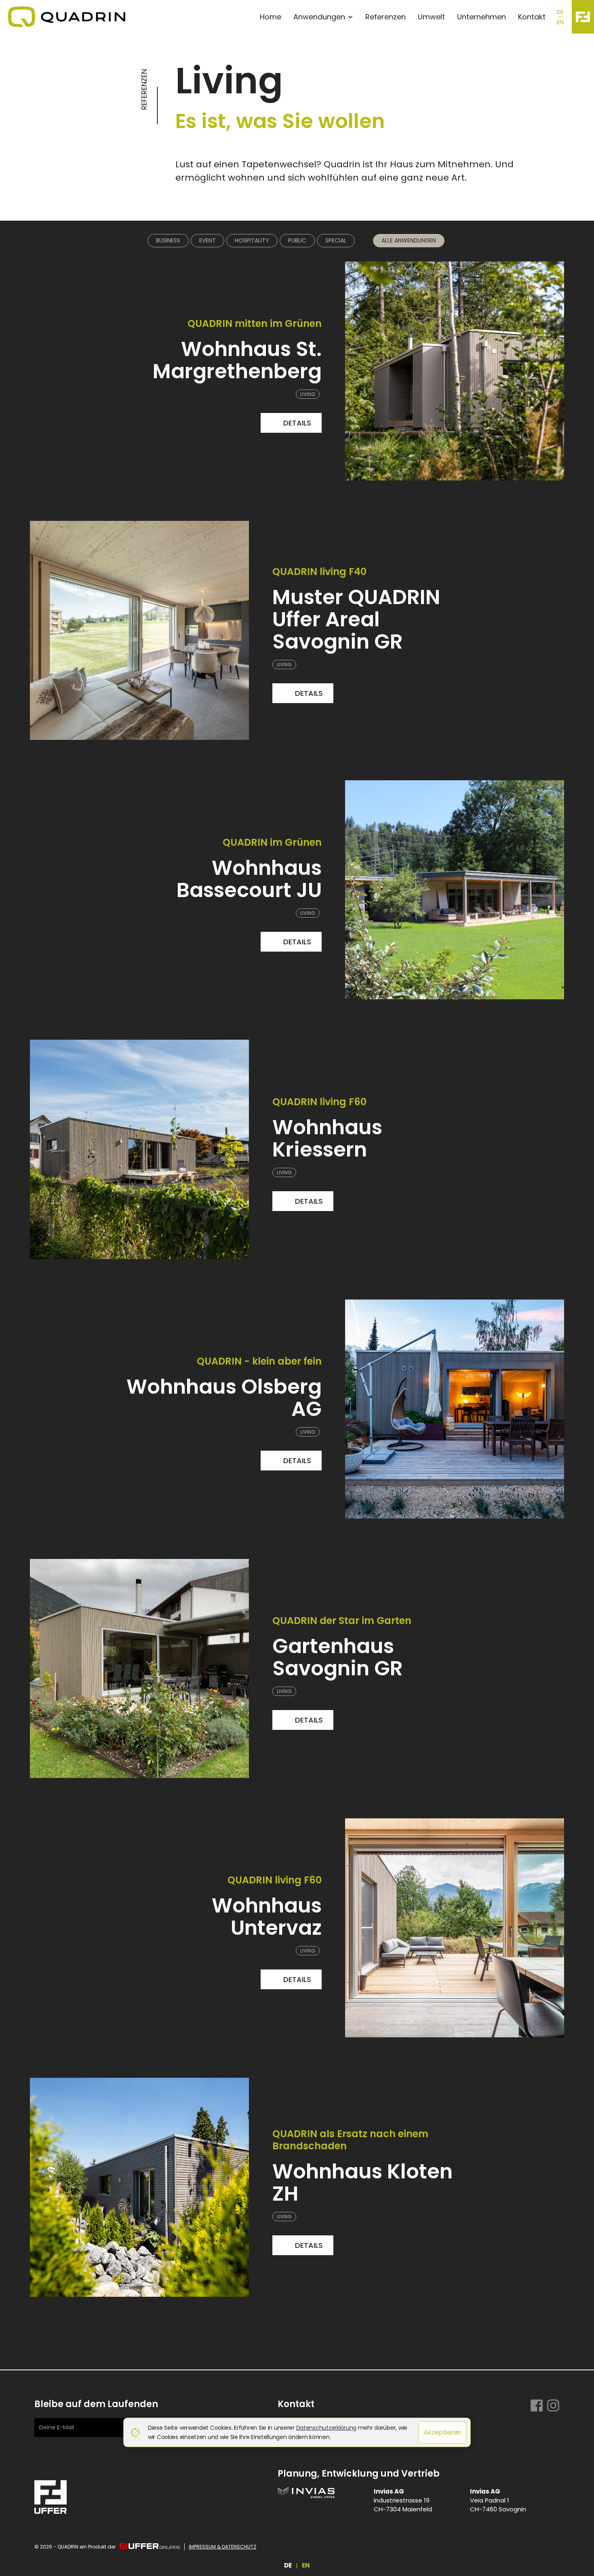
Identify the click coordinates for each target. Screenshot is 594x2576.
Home (271, 17)
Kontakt (532, 17)
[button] (325, 17)
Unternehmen (481, 17)
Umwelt (431, 17)
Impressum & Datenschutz (222, 2547)
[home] (128, 17)
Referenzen (385, 17)
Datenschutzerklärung (326, 2428)
